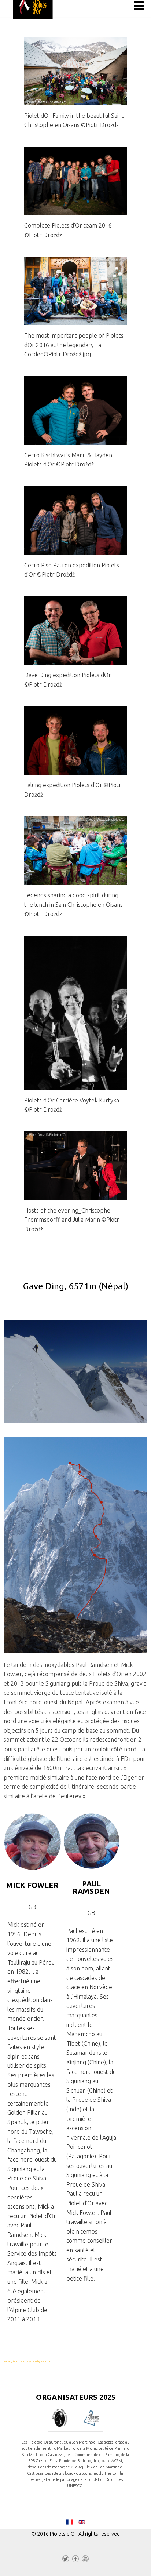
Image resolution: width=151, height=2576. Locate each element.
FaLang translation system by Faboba (27, 2361)
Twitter (66, 2560)
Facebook (75, 2560)
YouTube (85, 2560)
